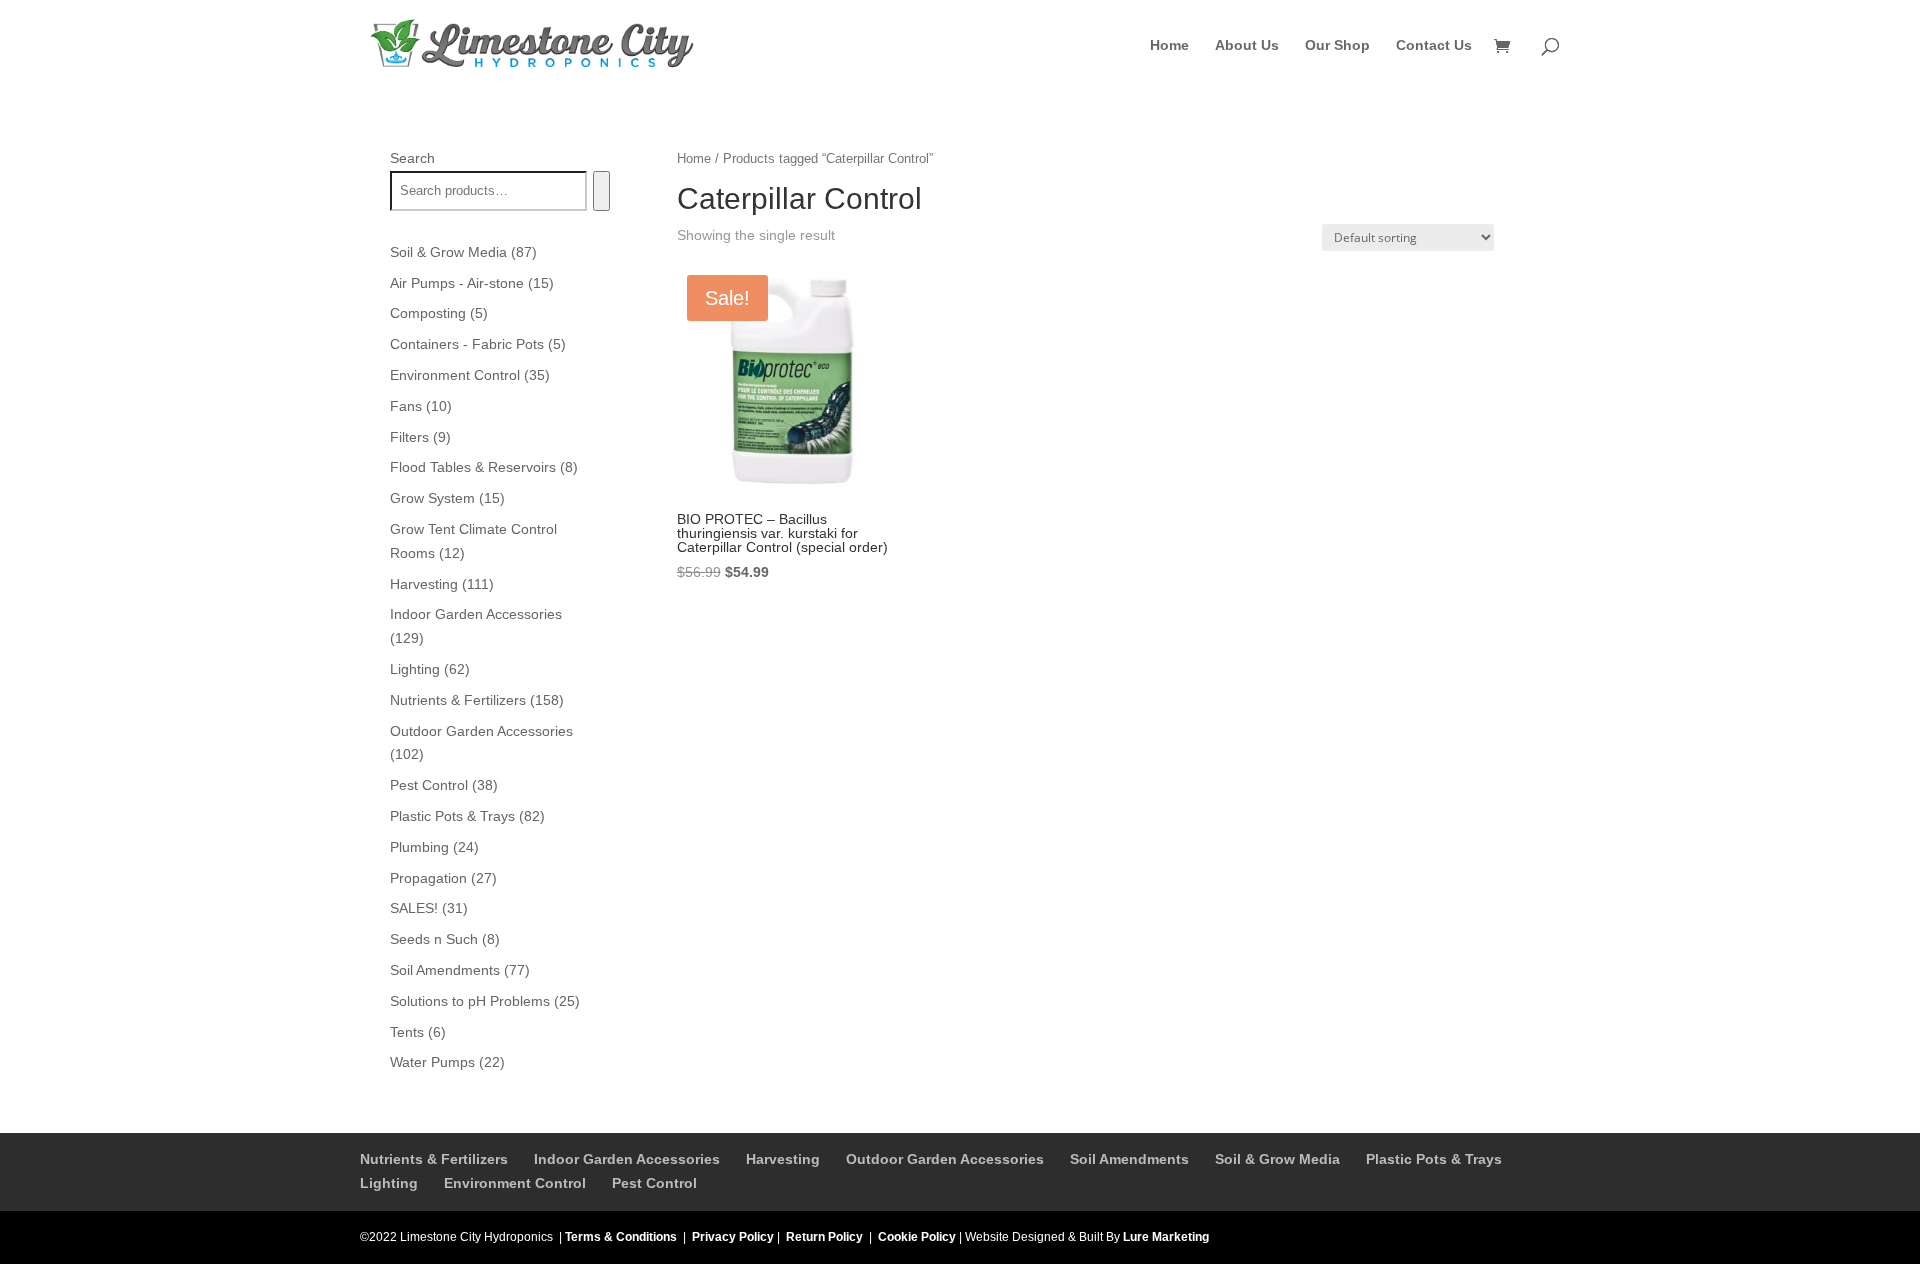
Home (1169, 45)
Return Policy (824, 1237)
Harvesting (783, 1159)
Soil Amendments (1129, 1159)
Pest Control (654, 1183)
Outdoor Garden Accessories (945, 1159)
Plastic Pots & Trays (1434, 1159)
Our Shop (1337, 45)
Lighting (389, 1183)
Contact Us (1434, 45)
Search (412, 158)
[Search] (601, 191)
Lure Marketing (1166, 1237)
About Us (1247, 45)
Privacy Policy (733, 1237)
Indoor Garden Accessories (627, 1159)
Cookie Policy (917, 1237)
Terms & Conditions (621, 1237)
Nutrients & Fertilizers (434, 1159)
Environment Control (515, 1183)
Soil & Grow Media (1277, 1159)
